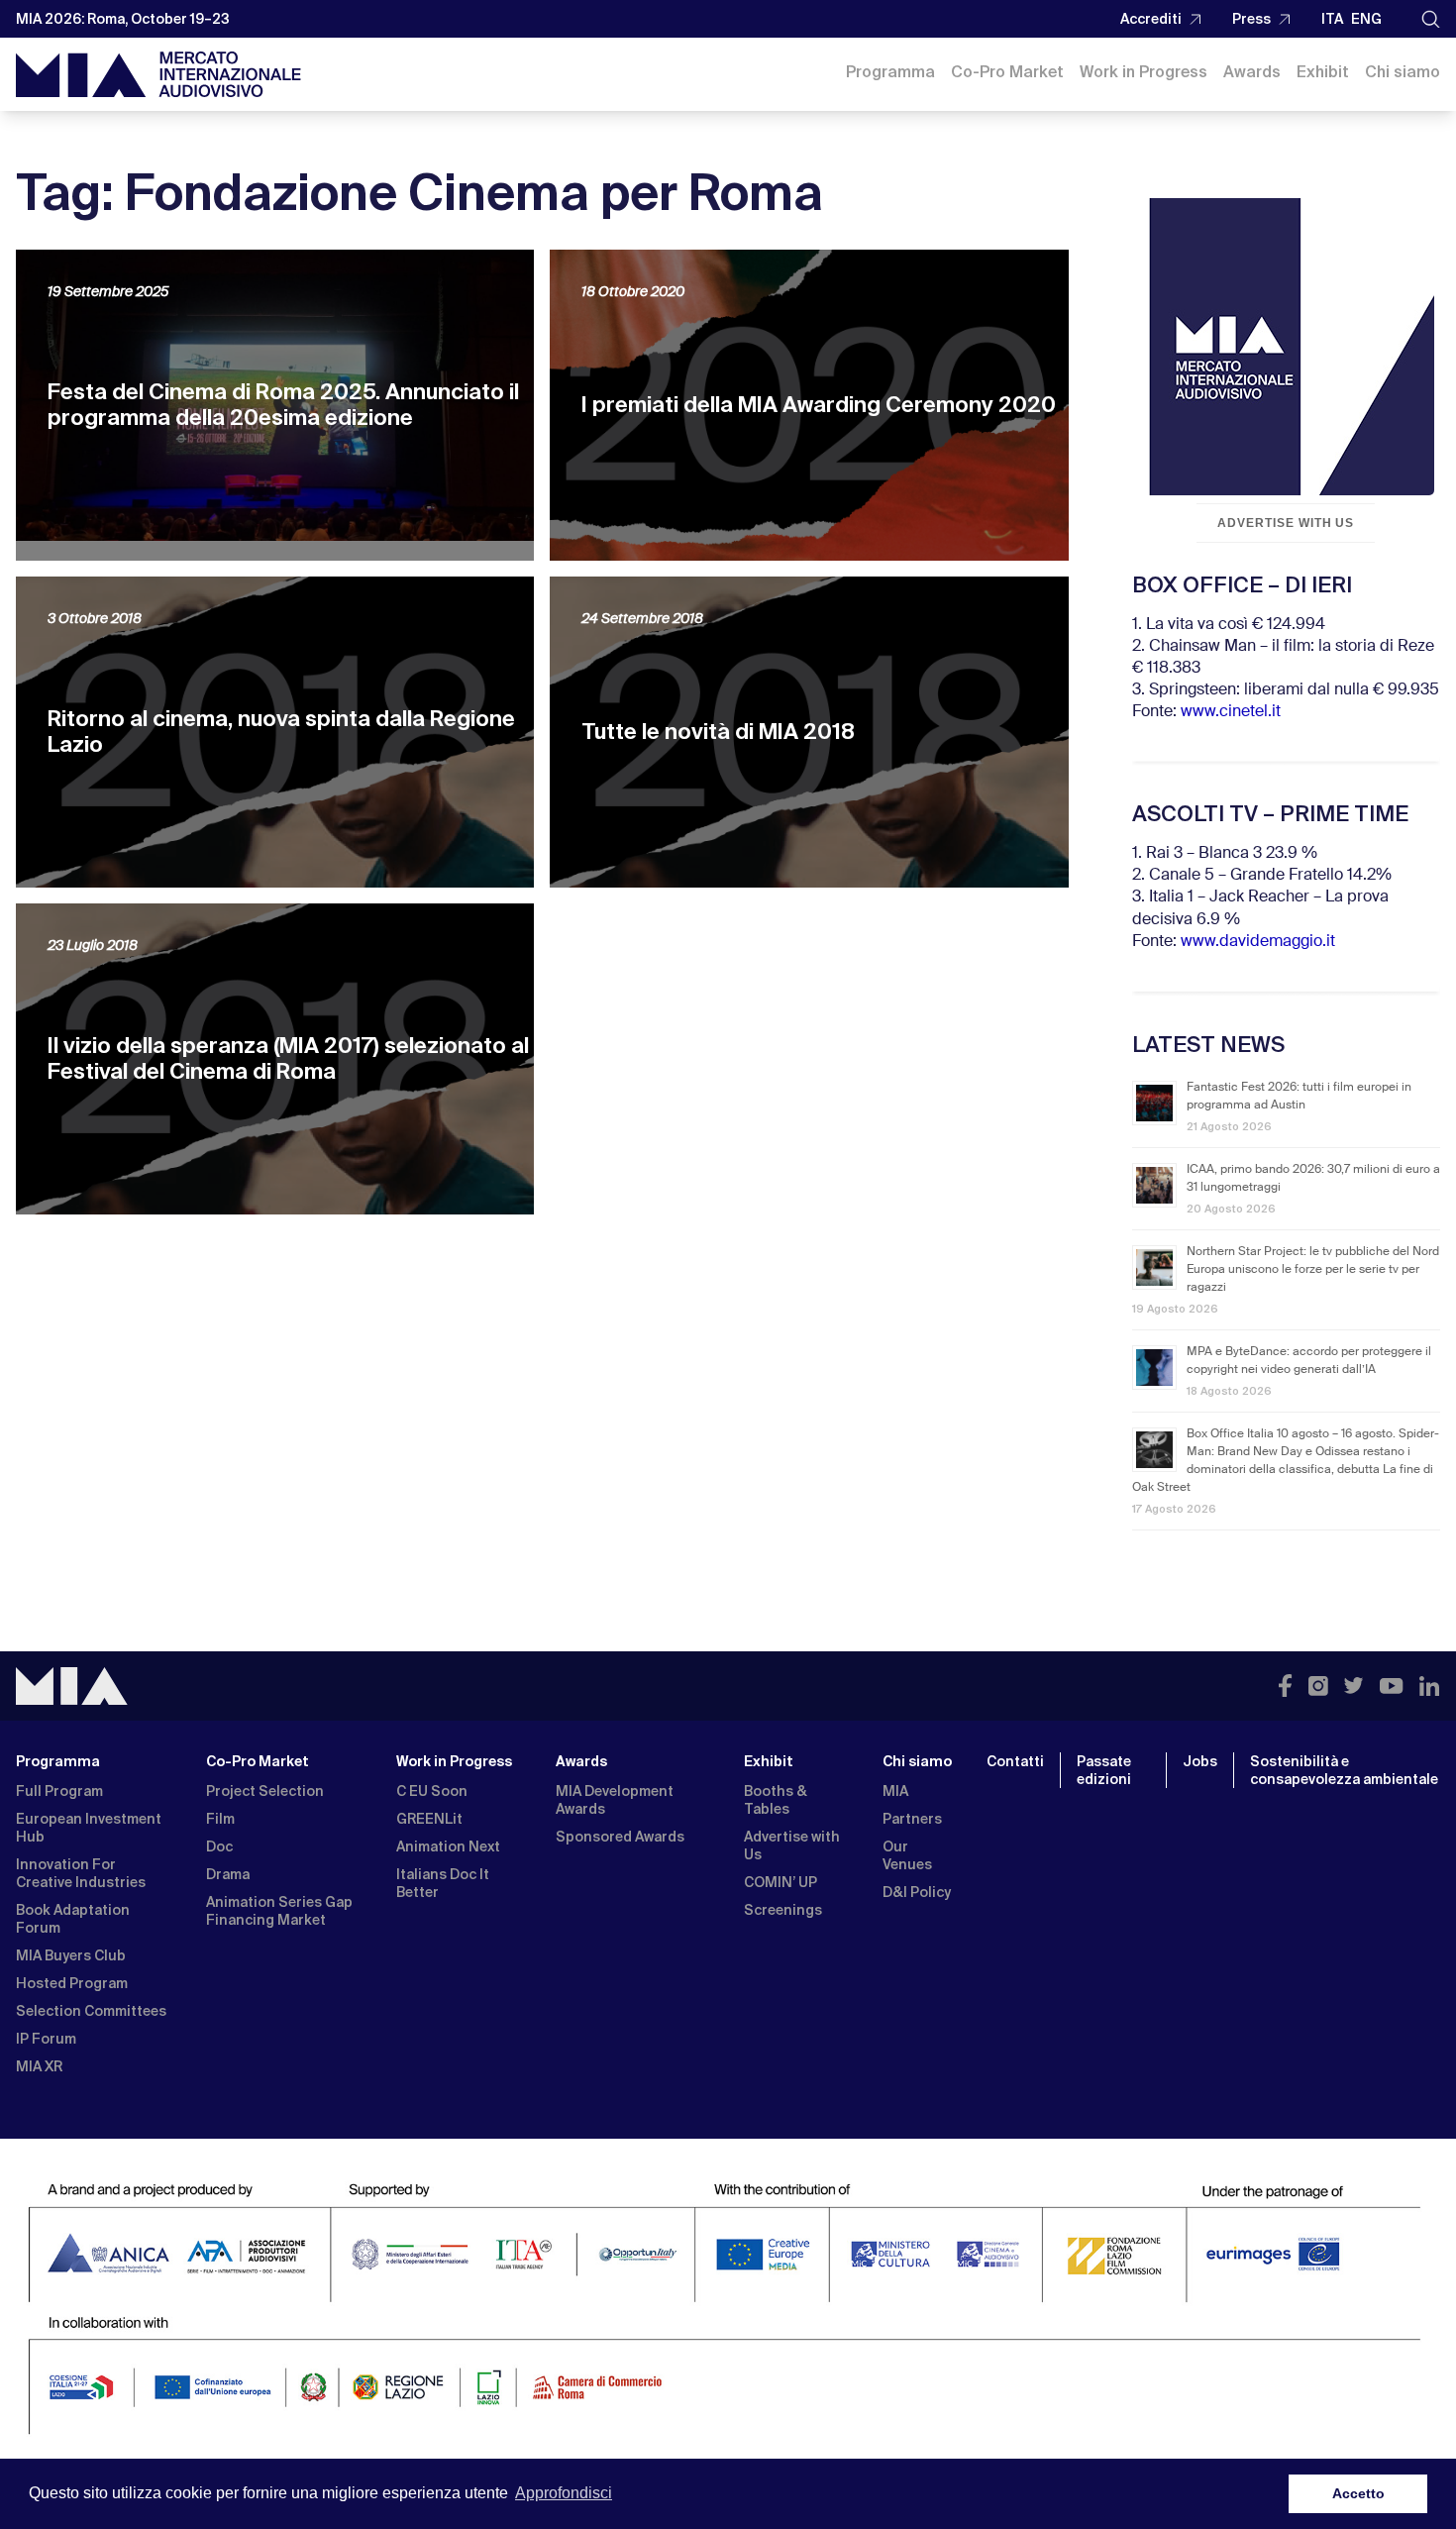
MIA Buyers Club (71, 1955)
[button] (1431, 19)
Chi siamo (1403, 72)
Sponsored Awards (620, 1837)
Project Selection (265, 1791)
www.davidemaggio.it (1258, 942)
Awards (1252, 72)
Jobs (1200, 1761)
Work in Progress (1144, 72)
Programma (890, 72)
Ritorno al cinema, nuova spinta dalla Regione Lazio (281, 732)
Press (1251, 19)
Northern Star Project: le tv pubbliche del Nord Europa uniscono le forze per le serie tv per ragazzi (1313, 1270)
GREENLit (429, 1819)
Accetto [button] (1358, 2493)
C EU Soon (432, 1791)
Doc (219, 1846)
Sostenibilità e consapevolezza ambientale (1344, 1770)
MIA (895, 1791)
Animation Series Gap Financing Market (279, 1911)
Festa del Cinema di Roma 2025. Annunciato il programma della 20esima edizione (283, 405)
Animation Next (448, 1846)
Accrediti (1151, 19)
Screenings (783, 1910)
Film (220, 1819)
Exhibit (1323, 72)
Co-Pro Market (1007, 72)
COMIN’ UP (780, 1882)
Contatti (1015, 1761)
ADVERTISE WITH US (1286, 523)
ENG (1366, 19)
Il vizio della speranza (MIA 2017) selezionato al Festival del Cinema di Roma (288, 1058)
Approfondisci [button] (564, 2493)
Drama (228, 1874)
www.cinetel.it (1231, 712)
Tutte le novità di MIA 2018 (718, 732)
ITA (1332, 19)
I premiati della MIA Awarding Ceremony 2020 (819, 405)
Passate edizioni (1104, 1770)
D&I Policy (917, 1892)
